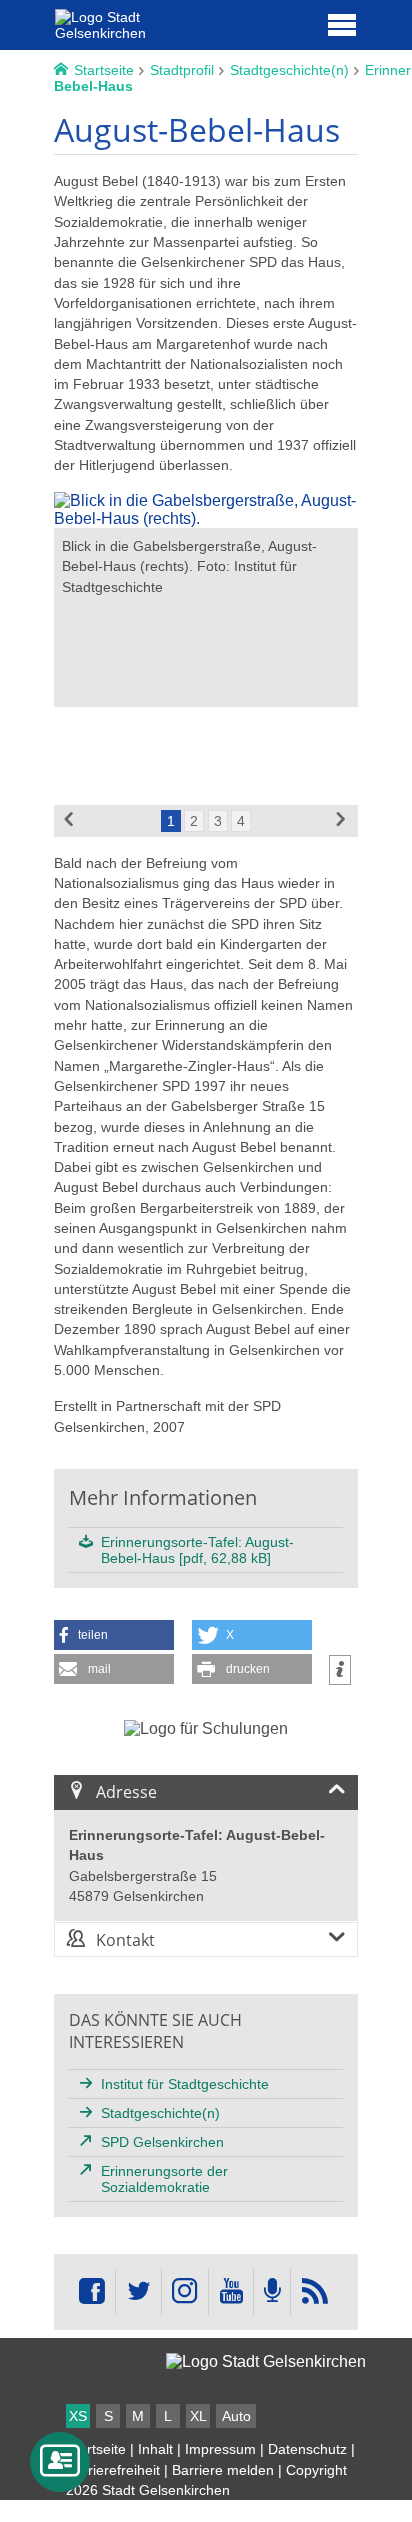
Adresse (126, 1792)
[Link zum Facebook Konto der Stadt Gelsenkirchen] (92, 2292)
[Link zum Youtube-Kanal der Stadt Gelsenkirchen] (230, 2292)
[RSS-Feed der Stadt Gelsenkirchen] (314, 2292)
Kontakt (125, 1940)
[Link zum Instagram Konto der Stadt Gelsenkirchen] (185, 2292)
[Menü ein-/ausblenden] (342, 24)
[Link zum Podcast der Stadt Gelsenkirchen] (272, 2292)
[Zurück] (70, 821)
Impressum (220, 2449)
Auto (236, 2416)
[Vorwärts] (342, 821)
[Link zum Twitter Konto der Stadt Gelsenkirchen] (138, 2292)
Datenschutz (307, 2449)
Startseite (96, 2449)
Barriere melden (223, 2470)
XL (198, 2416)
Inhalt (155, 2449)
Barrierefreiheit (113, 2470)
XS (78, 2416)
